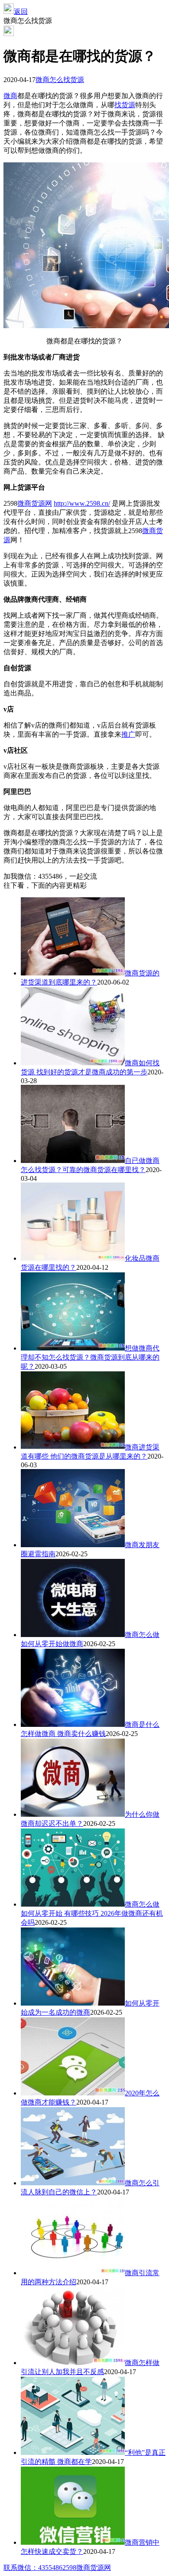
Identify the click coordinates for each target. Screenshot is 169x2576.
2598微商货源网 (87, 2568)
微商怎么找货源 (60, 80)
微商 (10, 96)
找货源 (125, 105)
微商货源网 (35, 503)
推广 (128, 734)
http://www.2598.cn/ (82, 503)
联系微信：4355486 (33, 2568)
